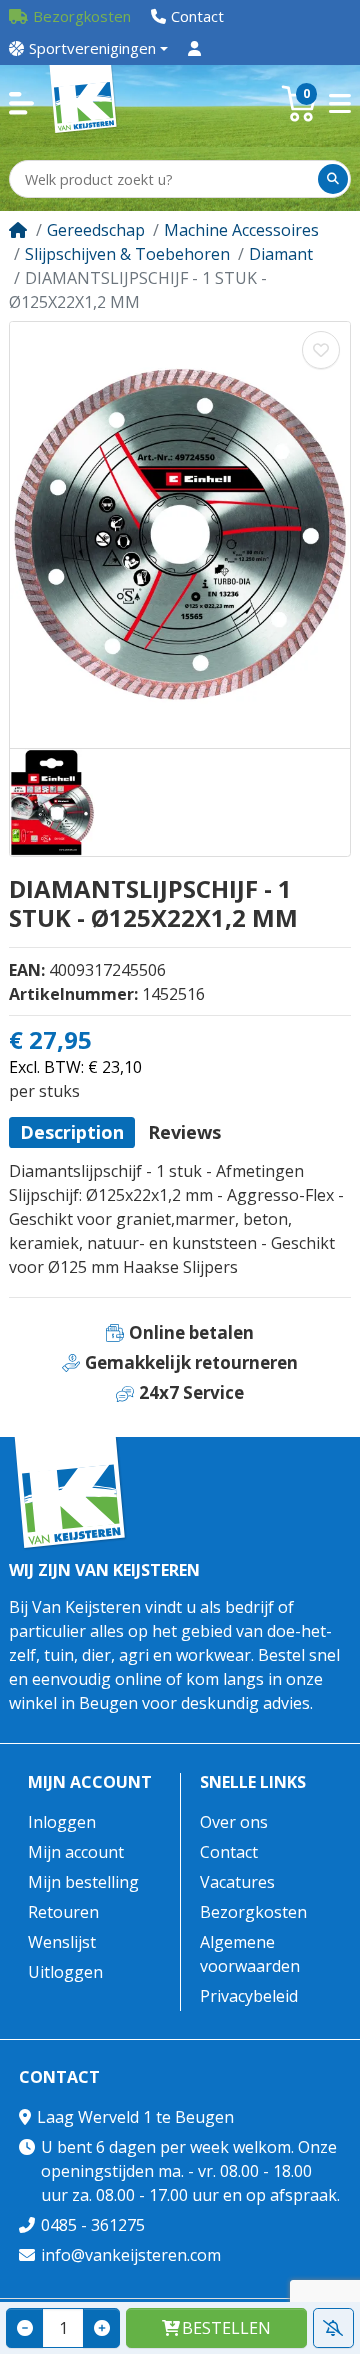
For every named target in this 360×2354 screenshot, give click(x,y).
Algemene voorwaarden (250, 1954)
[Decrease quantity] (24, 2328)
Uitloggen (65, 1972)
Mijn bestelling (83, 1882)
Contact (229, 1852)
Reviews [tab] (184, 1132)
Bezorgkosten (253, 1912)
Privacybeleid (249, 1996)
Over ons (234, 1822)
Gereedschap (96, 230)
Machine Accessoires (241, 230)
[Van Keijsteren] (83, 102)
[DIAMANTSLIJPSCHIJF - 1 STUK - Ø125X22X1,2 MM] (180, 535)
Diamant (281, 254)
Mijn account (90, 1782)
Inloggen (62, 1822)
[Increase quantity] (101, 2328)
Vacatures (237, 1882)
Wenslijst (62, 1942)
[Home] (18, 230)
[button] (21, 103)
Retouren (63, 1912)
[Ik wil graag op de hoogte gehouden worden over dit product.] (333, 2328)
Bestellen (226, 2328)
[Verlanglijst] (321, 350)
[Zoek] (333, 179)
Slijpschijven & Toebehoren (127, 254)
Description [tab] (72, 1132)
